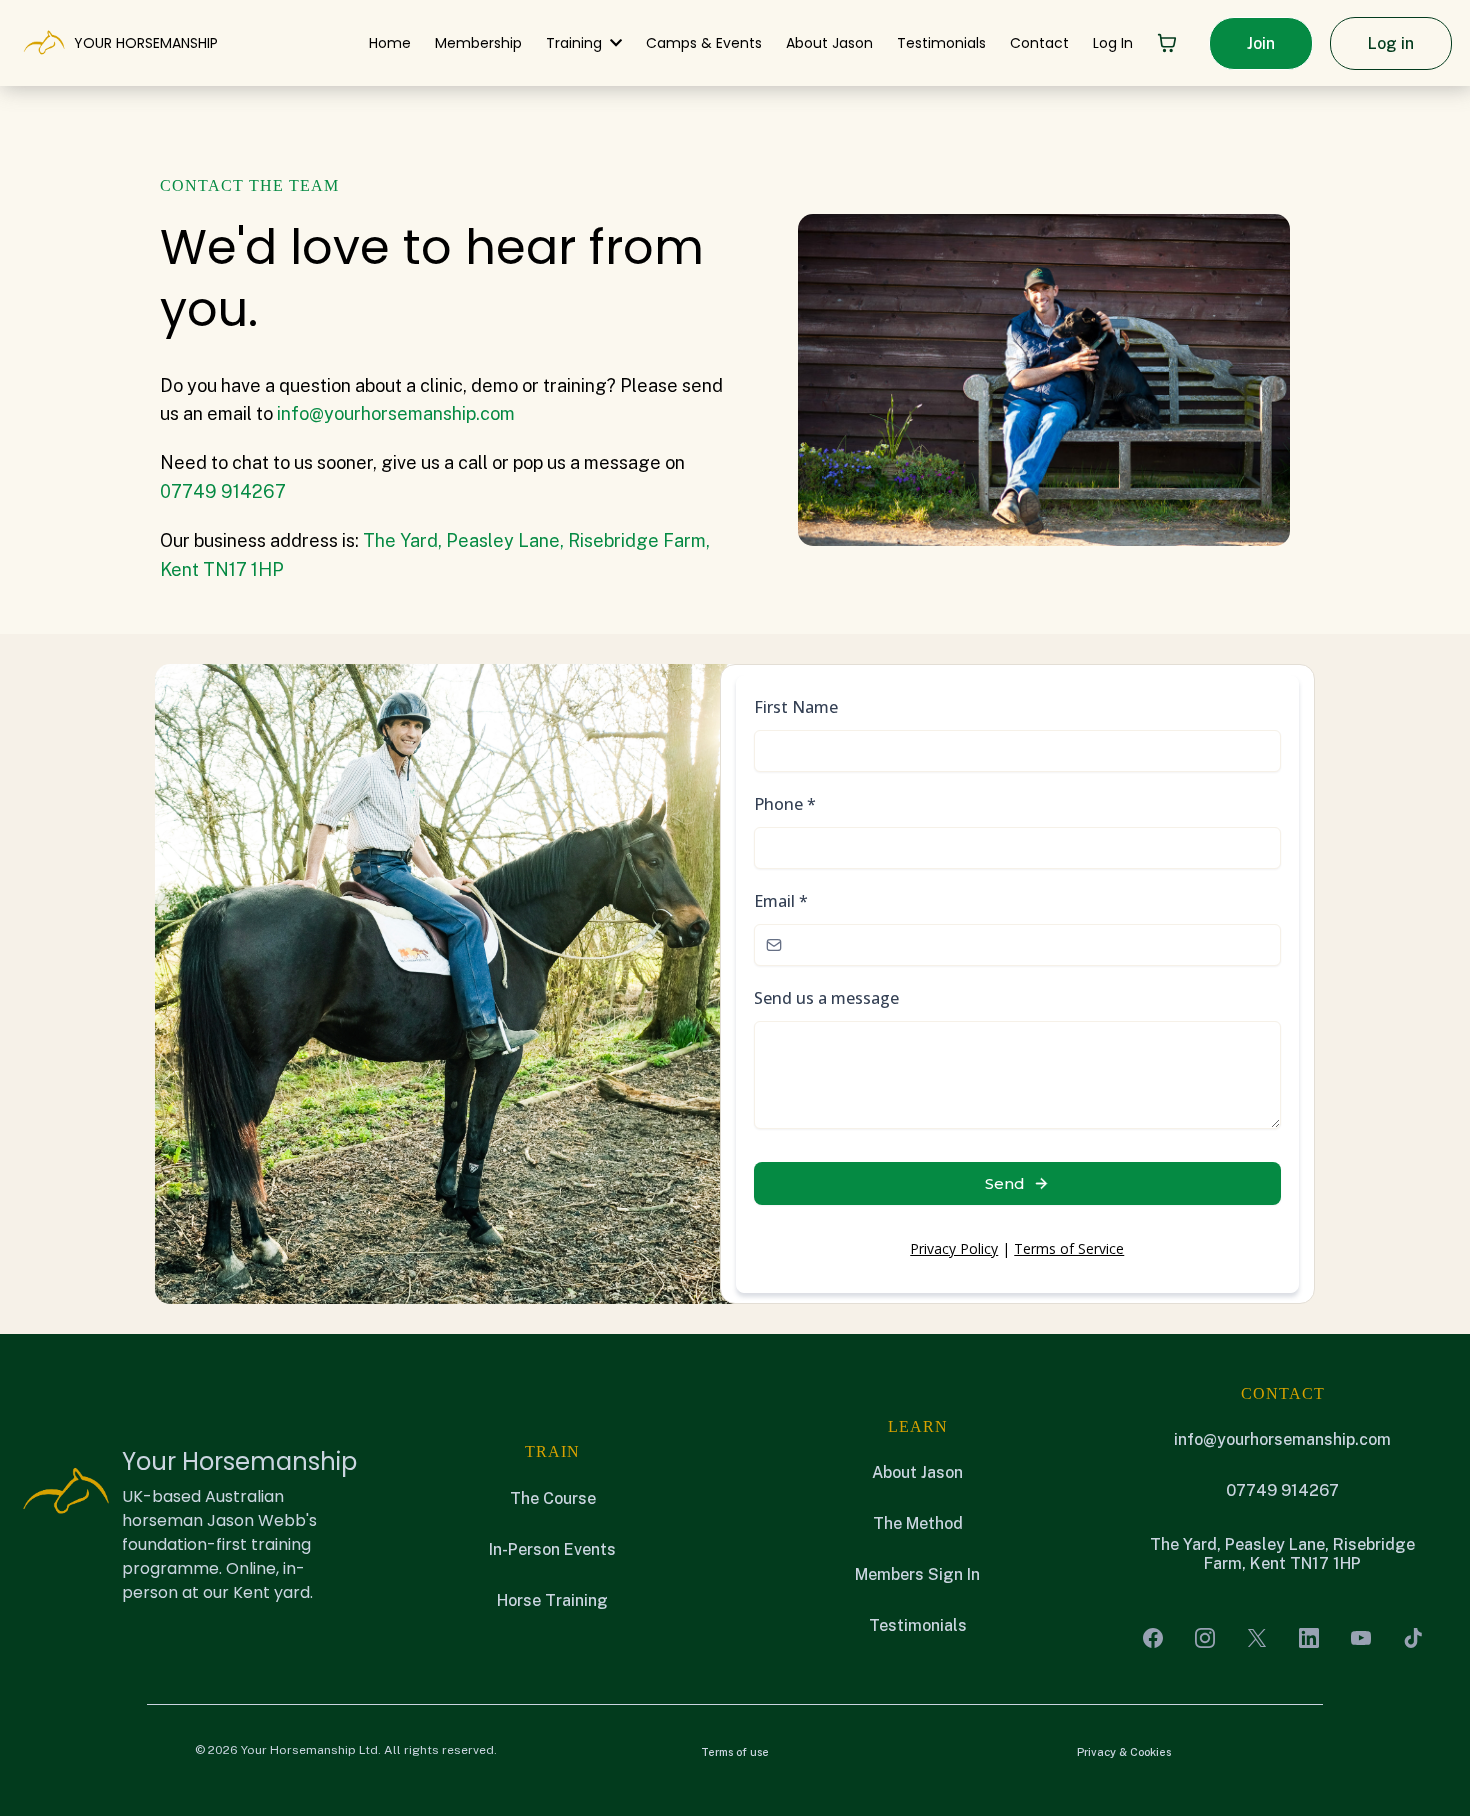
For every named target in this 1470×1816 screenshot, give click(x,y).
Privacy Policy (954, 1248)
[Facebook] (1153, 1638)
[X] (1257, 1638)
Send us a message (826, 998)
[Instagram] (1205, 1638)
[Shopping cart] (1167, 43)
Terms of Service (1069, 1248)
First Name (796, 707)
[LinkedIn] (1309, 1638)
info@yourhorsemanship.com (396, 413)
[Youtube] (1361, 1638)
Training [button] (576, 43)
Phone (785, 804)
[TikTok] (1413, 1638)
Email (781, 901)
